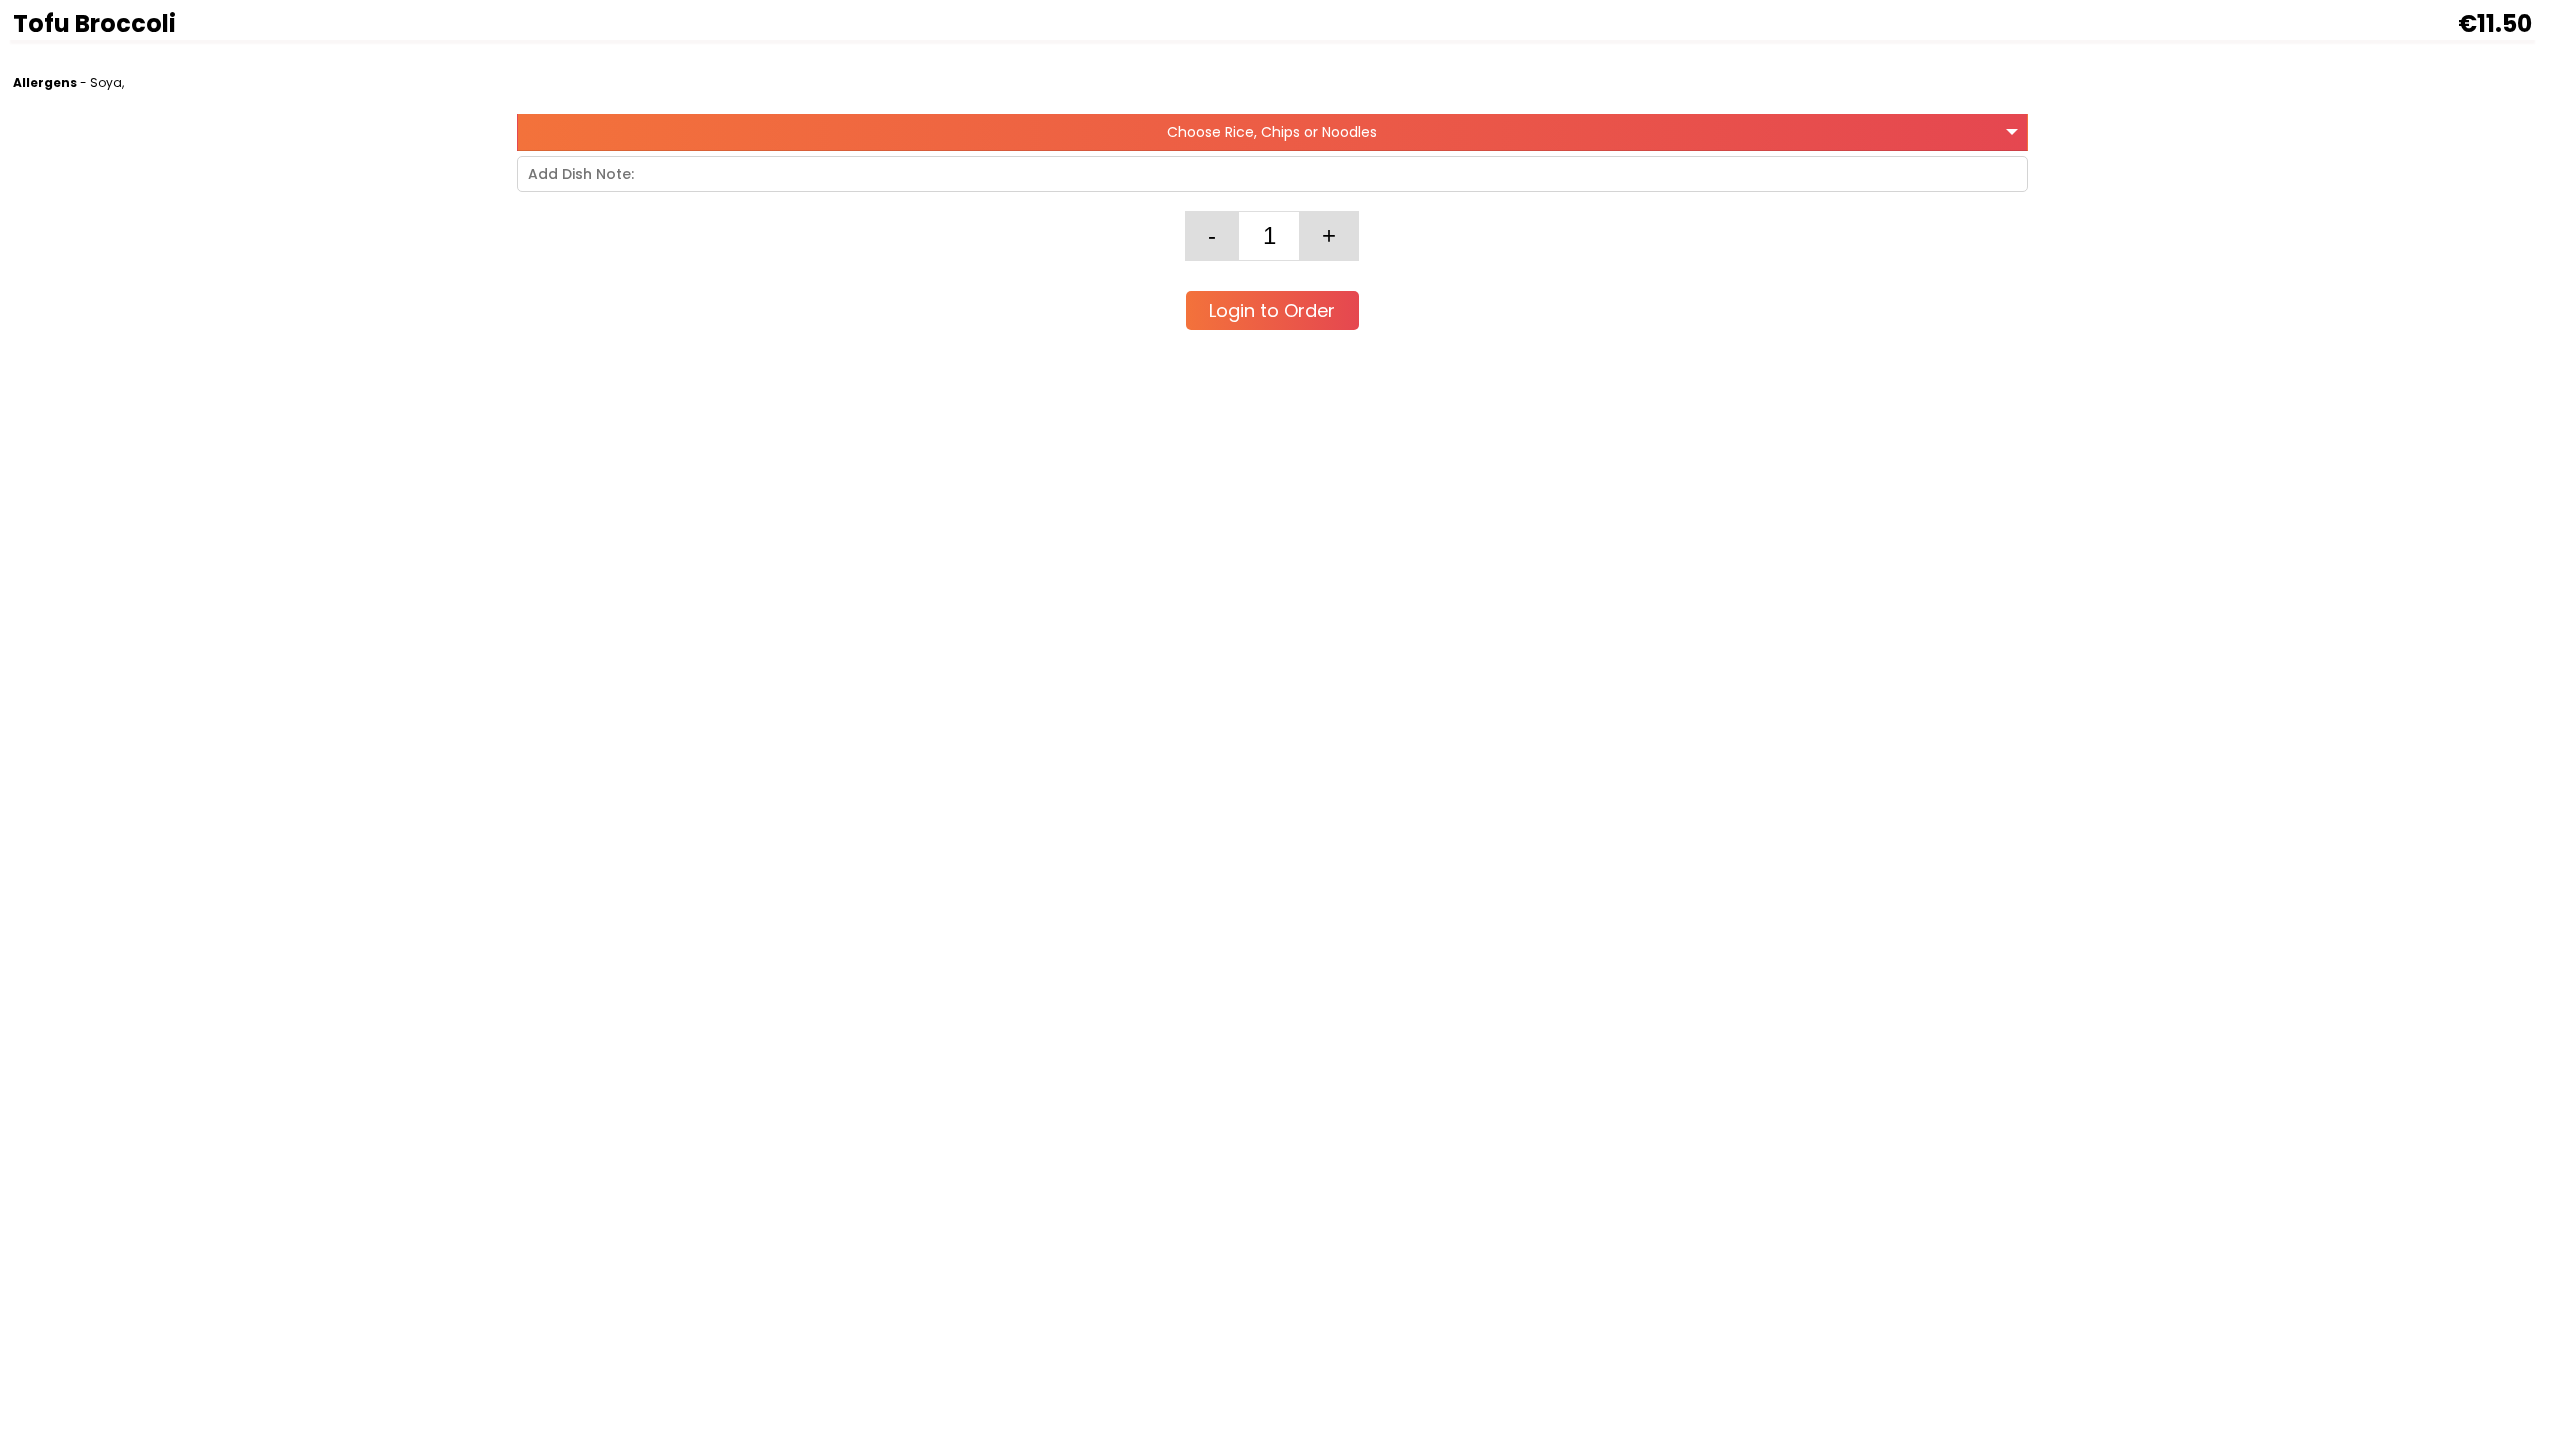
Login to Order (1272, 310)
